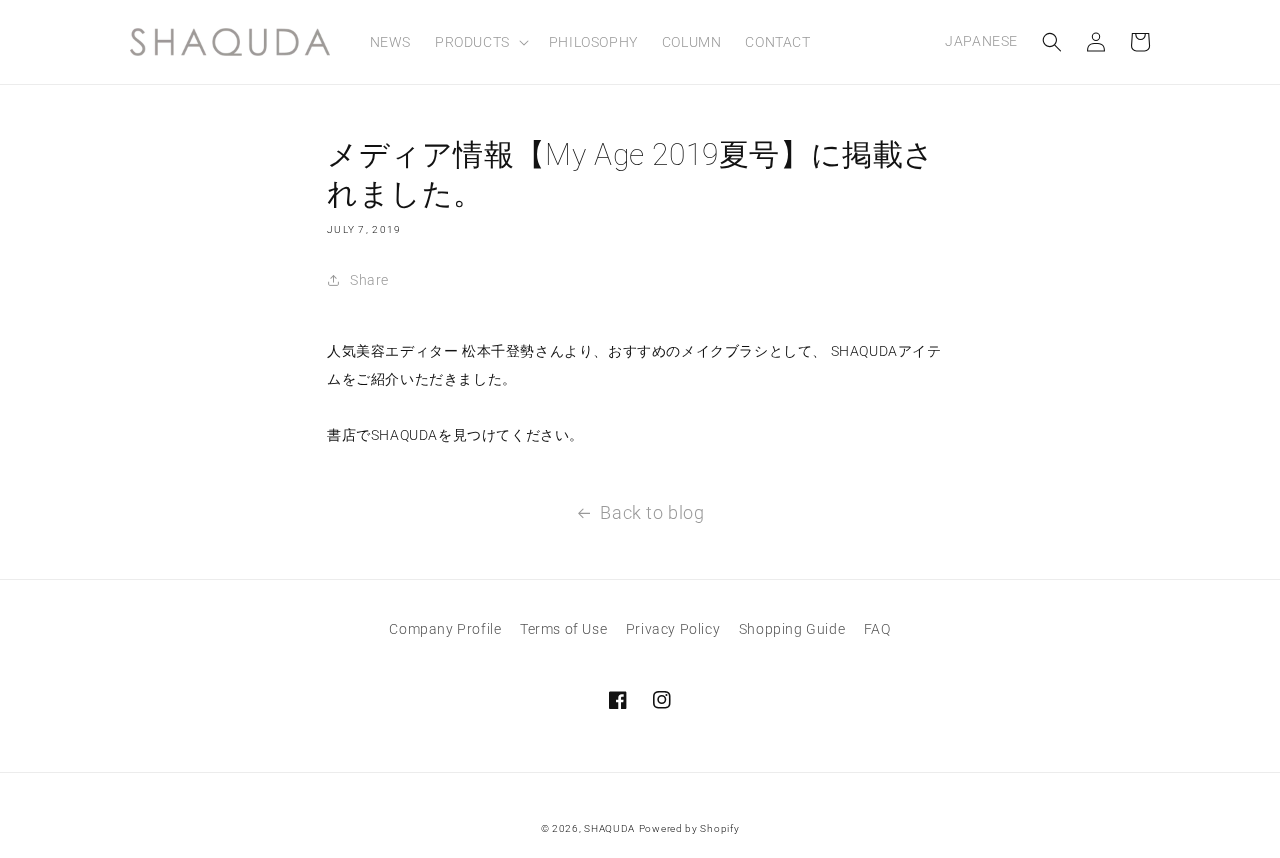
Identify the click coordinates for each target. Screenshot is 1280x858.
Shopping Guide (792, 629)
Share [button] (369, 280)
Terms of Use (563, 629)
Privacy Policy (673, 629)
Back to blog (652, 512)
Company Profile (445, 629)
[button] (480, 42)
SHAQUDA (609, 828)
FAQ (877, 629)
